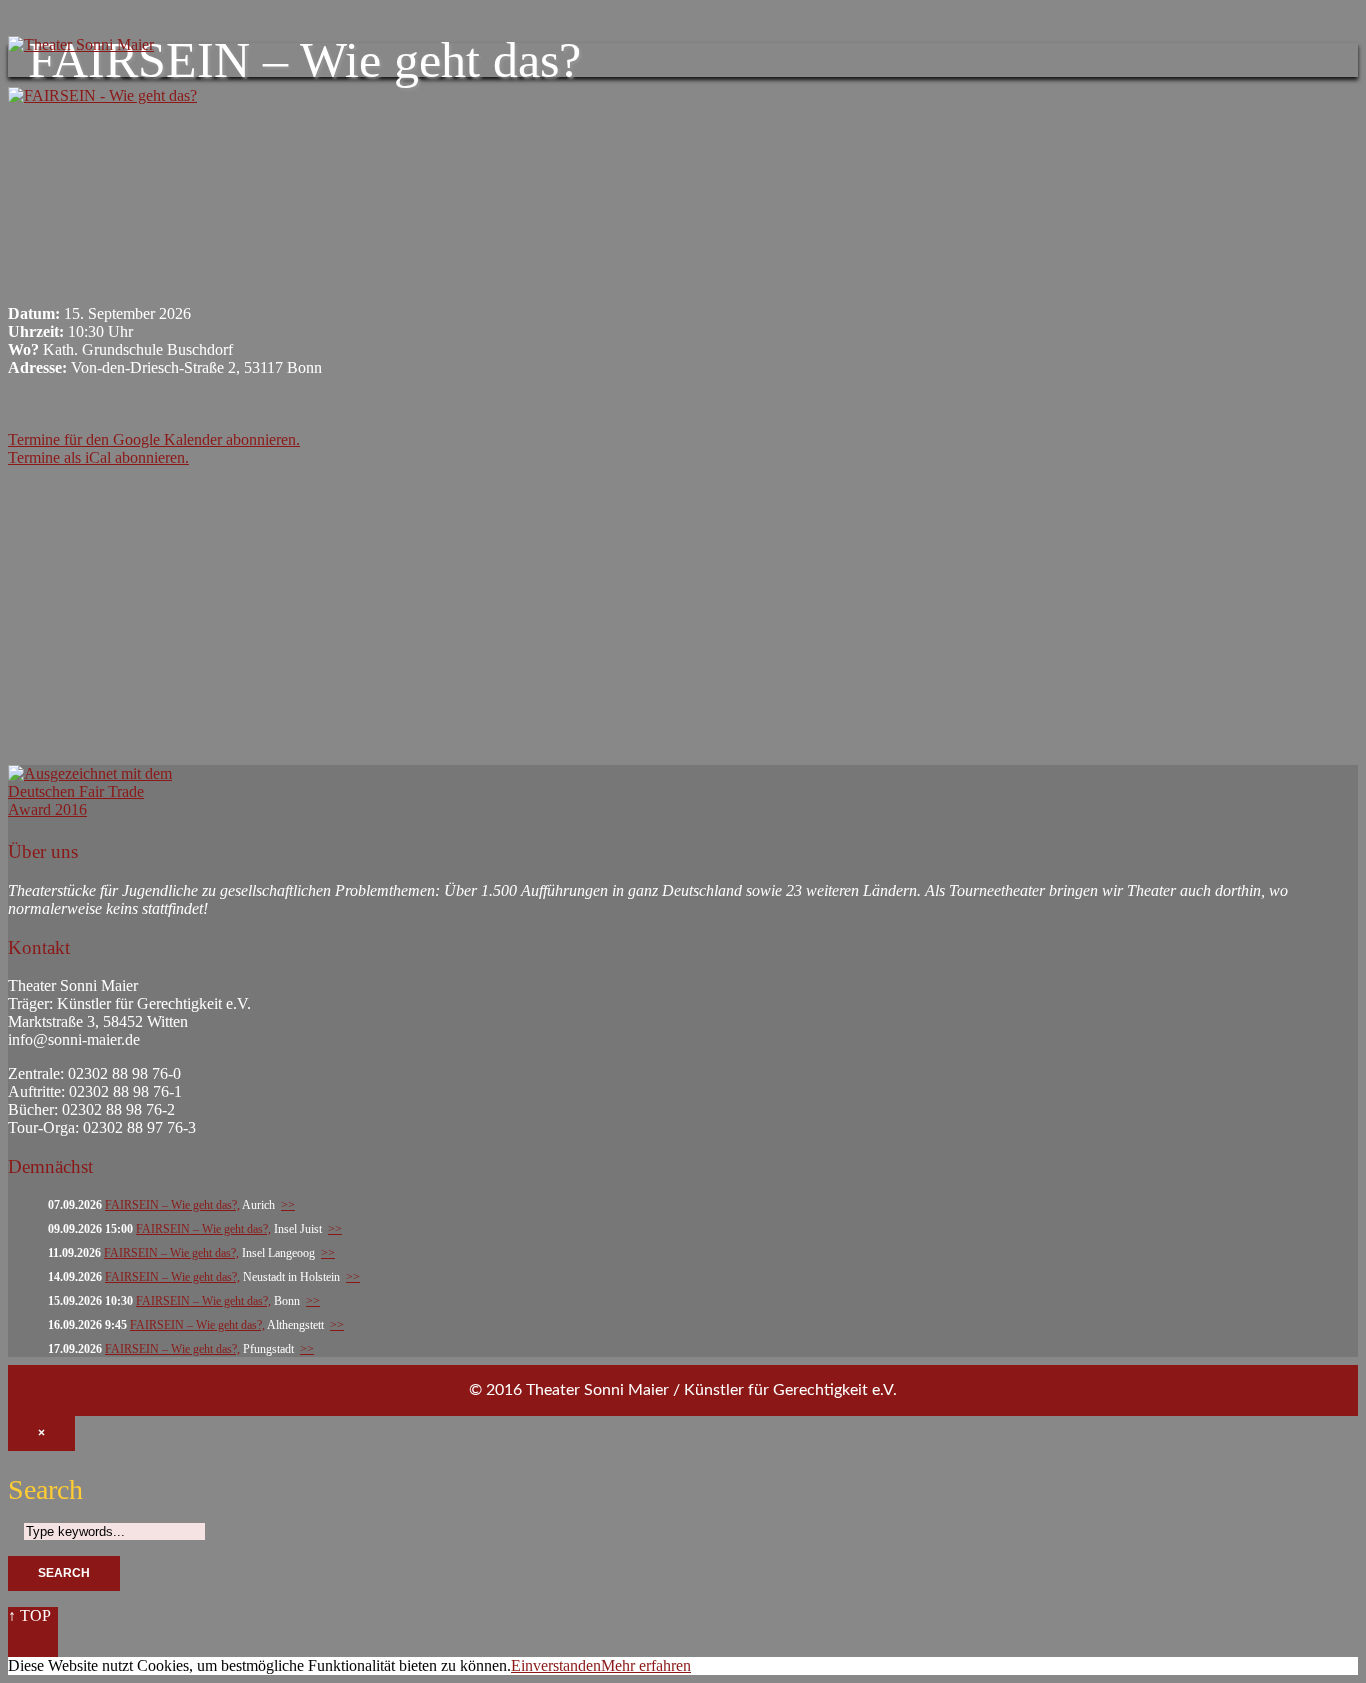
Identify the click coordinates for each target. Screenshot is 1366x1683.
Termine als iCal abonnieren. (98, 457)
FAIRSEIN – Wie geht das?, (172, 1205)
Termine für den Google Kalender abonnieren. (154, 439)
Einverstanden (556, 1665)
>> (288, 1205)
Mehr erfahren (646, 1665)
